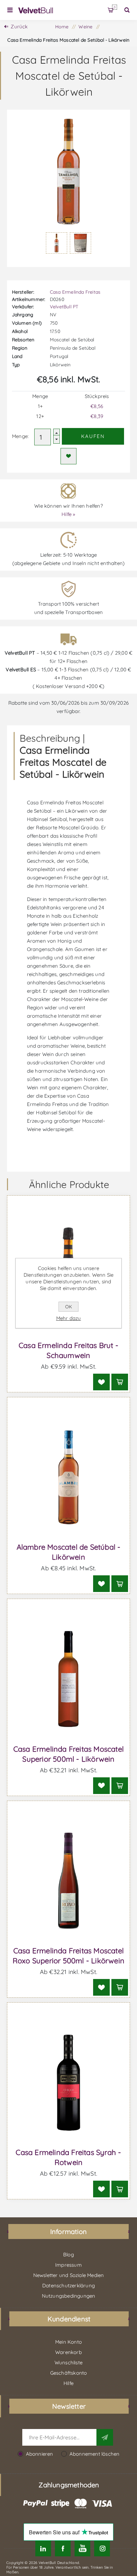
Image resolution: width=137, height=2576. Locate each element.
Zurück (19, 26)
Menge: (20, 436)
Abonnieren (40, 2454)
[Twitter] (43, 2548)
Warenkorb (115, 7)
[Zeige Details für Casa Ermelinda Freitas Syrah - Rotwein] (69, 2082)
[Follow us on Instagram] (102, 2548)
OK (68, 1307)
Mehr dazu (69, 1318)
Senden (105, 2437)
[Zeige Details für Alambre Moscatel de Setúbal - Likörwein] (69, 1477)
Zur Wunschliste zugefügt (68, 456)
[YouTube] (82, 2548)
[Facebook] (63, 2548)
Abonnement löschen (95, 2454)
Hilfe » (68, 514)
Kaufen (93, 436)
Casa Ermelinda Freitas (75, 292)
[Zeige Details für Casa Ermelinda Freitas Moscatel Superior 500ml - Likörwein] (69, 1679)
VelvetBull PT (64, 307)
